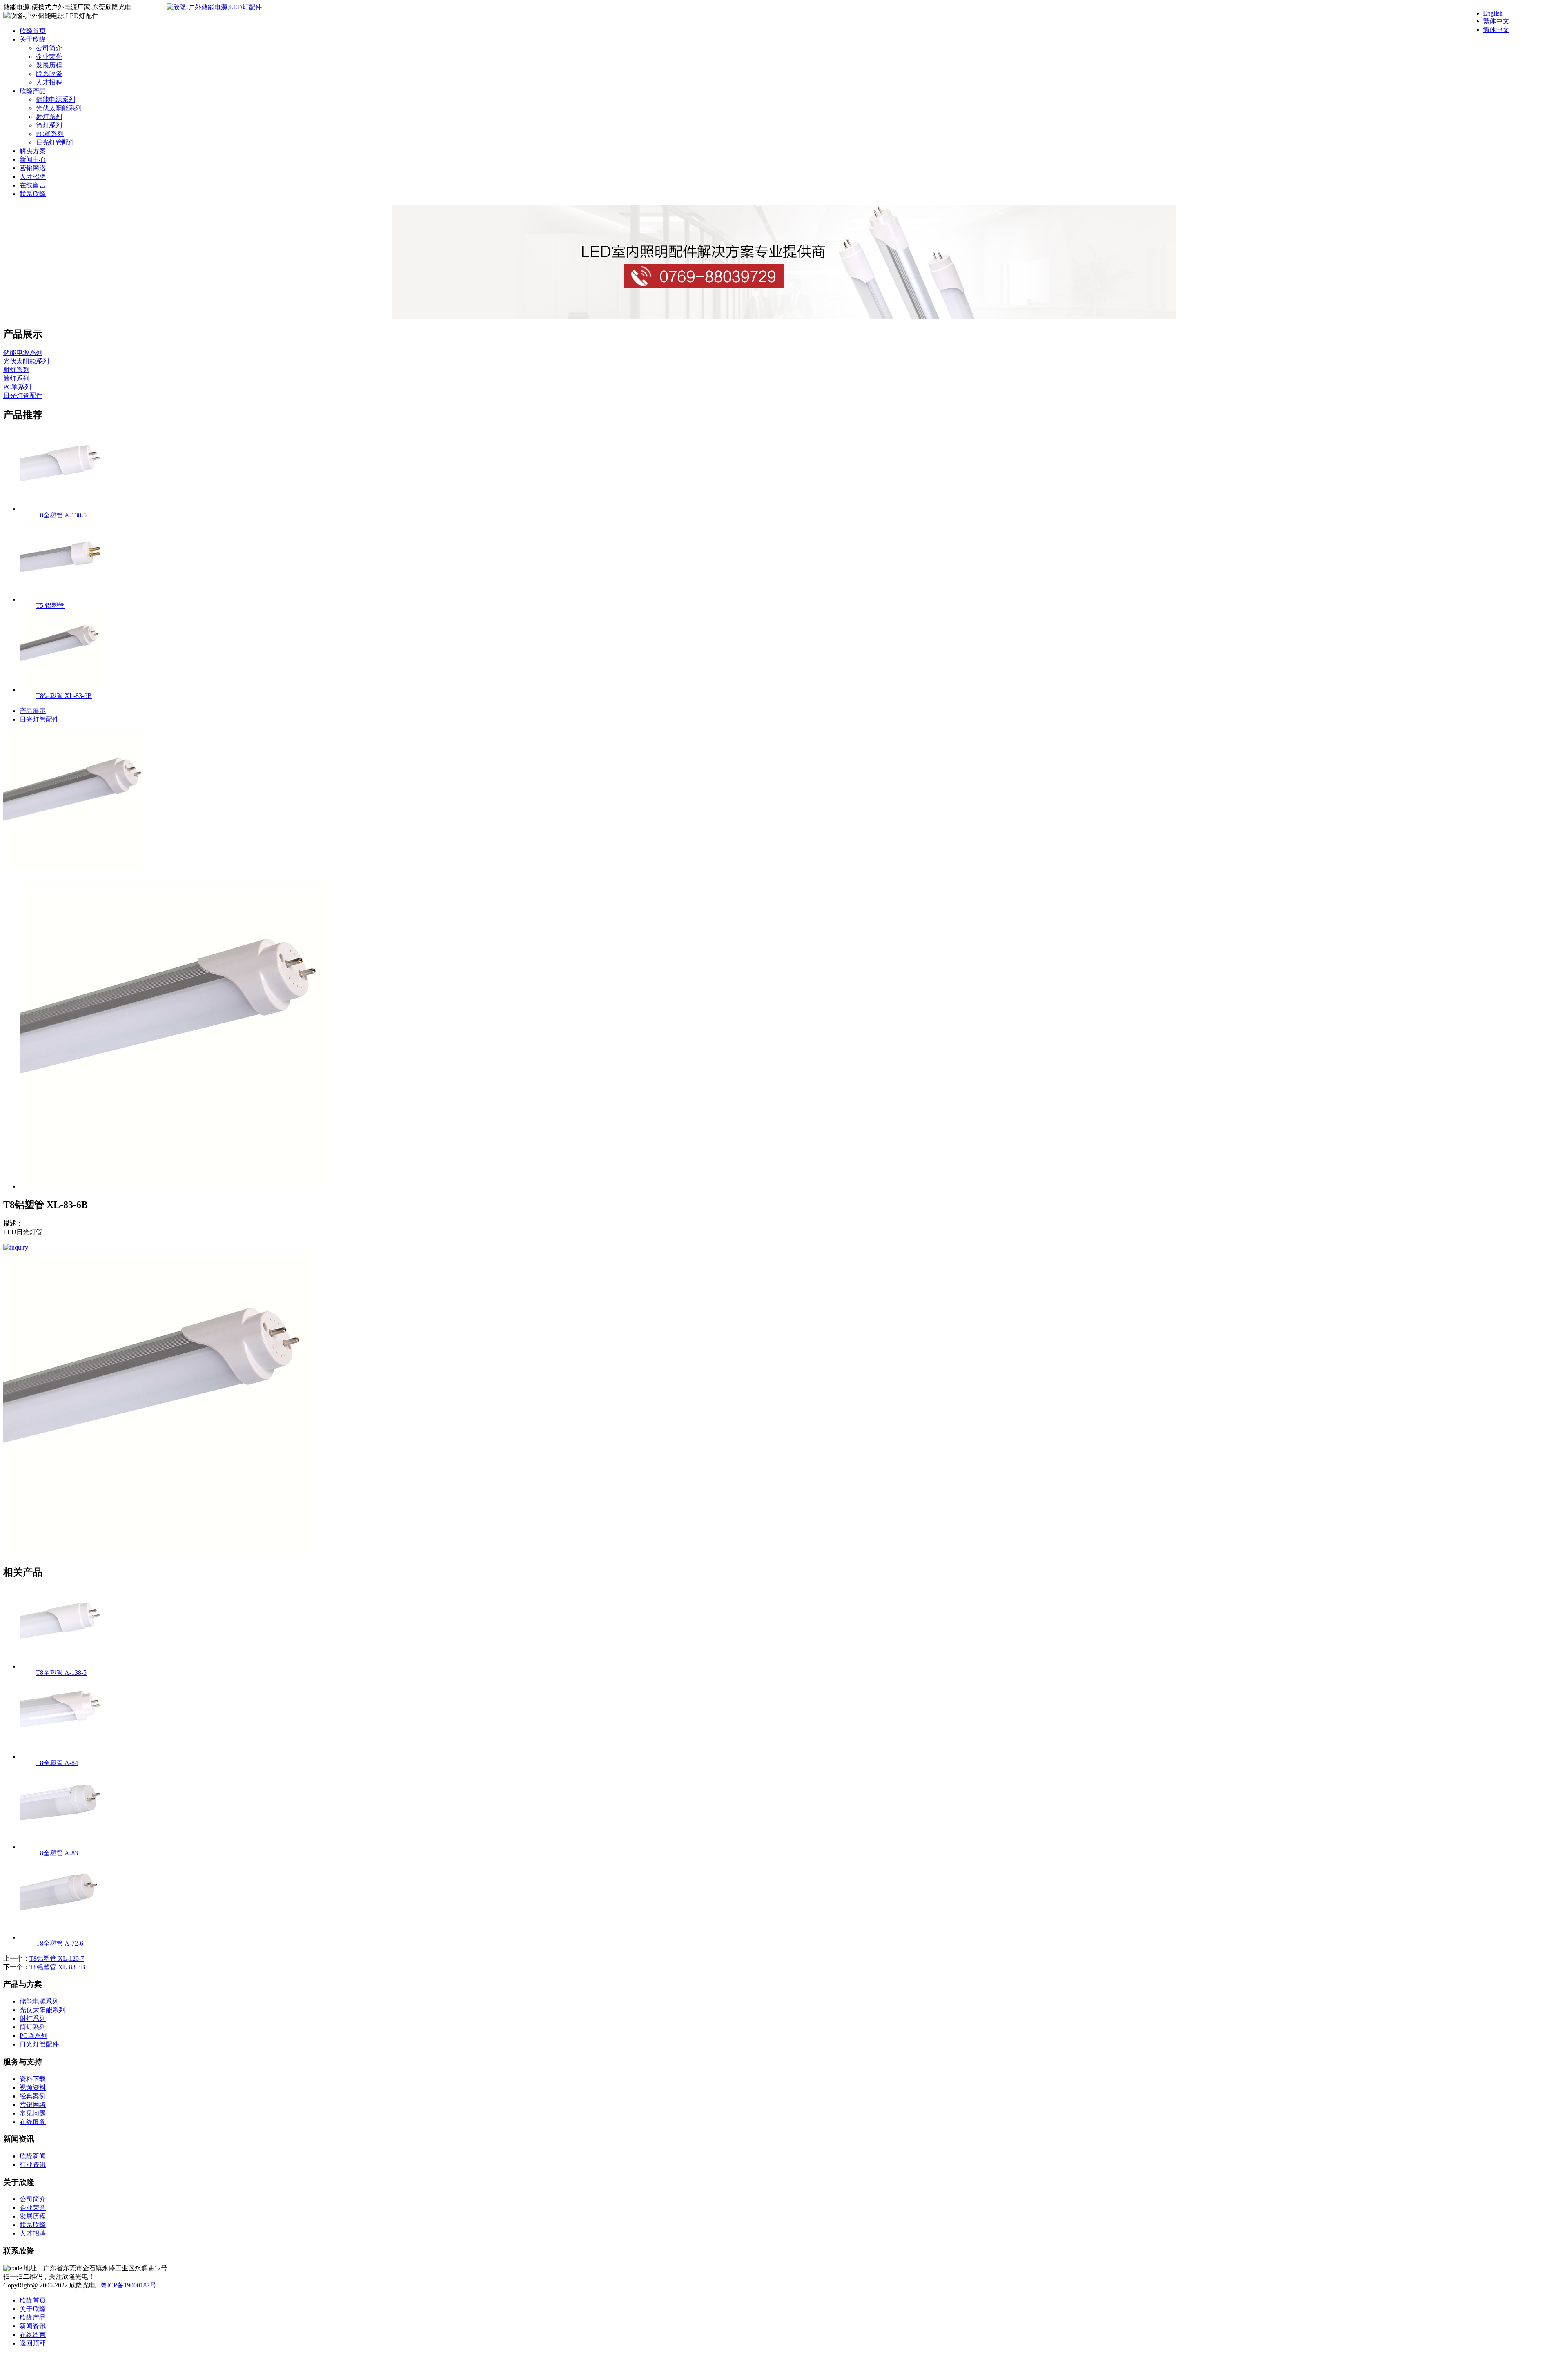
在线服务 (33, 2122)
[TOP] (4, 2358)
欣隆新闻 (33, 2156)
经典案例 (33, 2096)
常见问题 (33, 2113)
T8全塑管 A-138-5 (61, 515)
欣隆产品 (33, 91)
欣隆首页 (33, 31)
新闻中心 (33, 159)
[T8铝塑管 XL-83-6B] (75, 872)
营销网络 (33, 168)
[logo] (214, 7)
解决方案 (33, 151)
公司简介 (49, 48)
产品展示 (33, 711)
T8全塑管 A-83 (57, 1853)
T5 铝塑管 (50, 605)
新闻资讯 (33, 2326)
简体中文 (1496, 30)
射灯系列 (49, 117)
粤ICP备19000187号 (128, 2285)
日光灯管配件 (56, 142)
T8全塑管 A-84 (57, 1763)
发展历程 (49, 65)
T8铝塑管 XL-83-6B (64, 696)
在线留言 (33, 185)
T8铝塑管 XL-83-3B (57, 1967)
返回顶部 (33, 2343)
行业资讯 (33, 2165)
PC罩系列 (50, 134)
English (1493, 13)
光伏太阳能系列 (59, 108)
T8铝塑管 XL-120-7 (57, 1958)
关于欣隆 (33, 39)
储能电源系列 (56, 99)
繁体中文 (1496, 21)
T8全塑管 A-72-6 (60, 1943)
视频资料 (33, 2087)
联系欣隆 (49, 74)
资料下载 (33, 2079)
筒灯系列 (49, 125)
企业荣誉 (49, 57)
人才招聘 (49, 82)
